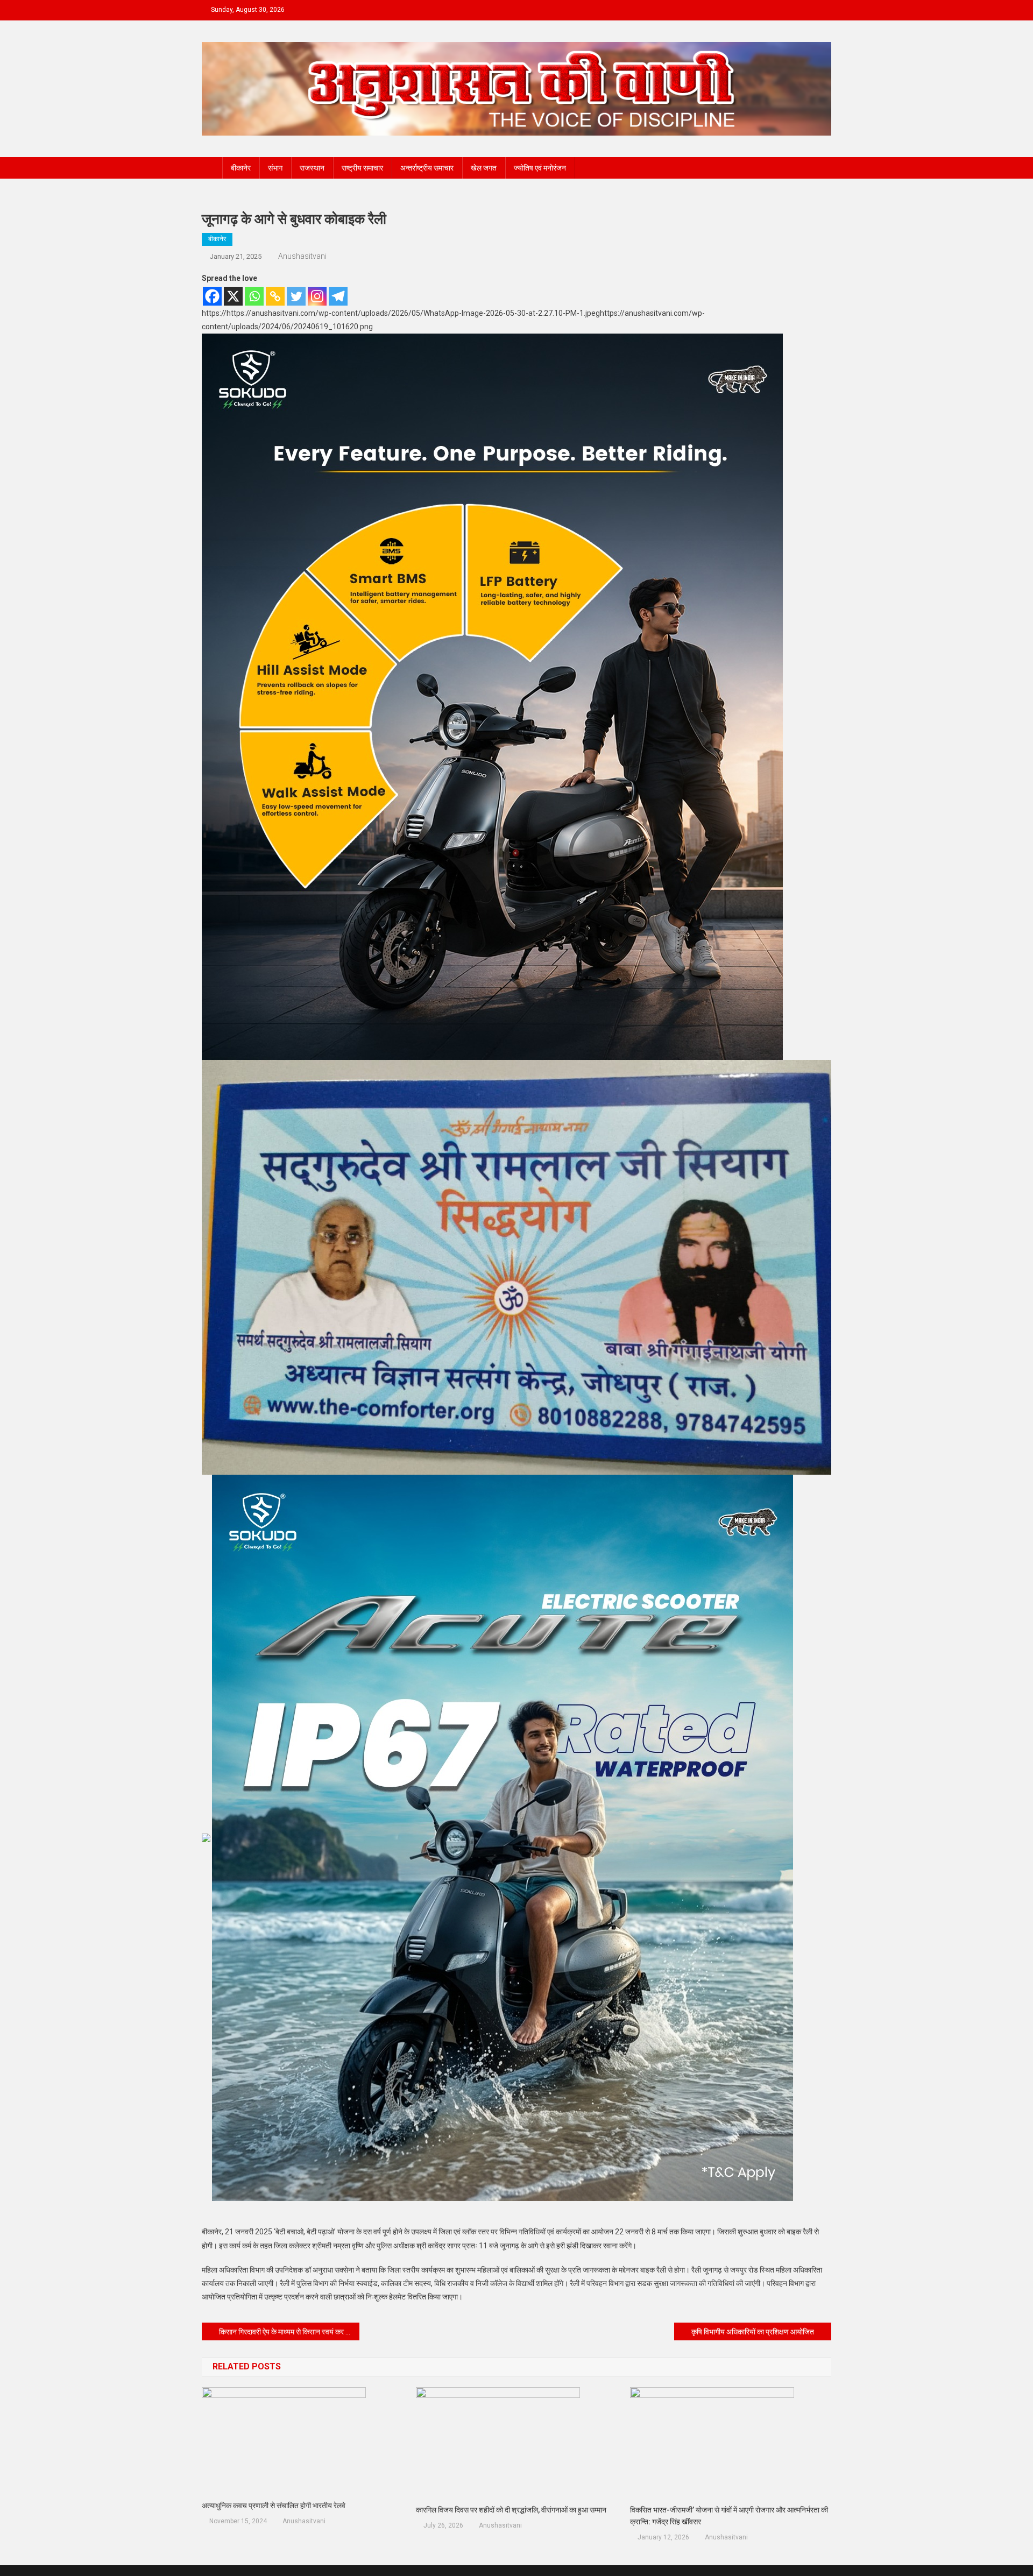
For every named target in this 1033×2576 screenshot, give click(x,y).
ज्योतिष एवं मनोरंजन (540, 168)
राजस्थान (312, 168)
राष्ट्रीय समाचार (362, 168)
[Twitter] (296, 296)
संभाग (275, 168)
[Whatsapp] (254, 296)
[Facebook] (212, 296)
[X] (233, 296)
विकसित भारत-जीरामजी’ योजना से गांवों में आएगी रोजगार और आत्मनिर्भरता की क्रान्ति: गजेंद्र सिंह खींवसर (729, 2516)
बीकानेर (241, 168)
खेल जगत (484, 168)
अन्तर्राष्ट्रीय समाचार (427, 168)
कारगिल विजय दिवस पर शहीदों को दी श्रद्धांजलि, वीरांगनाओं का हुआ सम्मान (511, 2510)
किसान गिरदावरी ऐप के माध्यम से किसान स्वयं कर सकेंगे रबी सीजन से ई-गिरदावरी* (289, 2332)
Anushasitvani (302, 256)
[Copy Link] (275, 296)
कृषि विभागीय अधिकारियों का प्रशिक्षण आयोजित (753, 2332)
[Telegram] (338, 296)
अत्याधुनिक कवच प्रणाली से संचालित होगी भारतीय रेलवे (274, 2506)
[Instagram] (317, 296)
